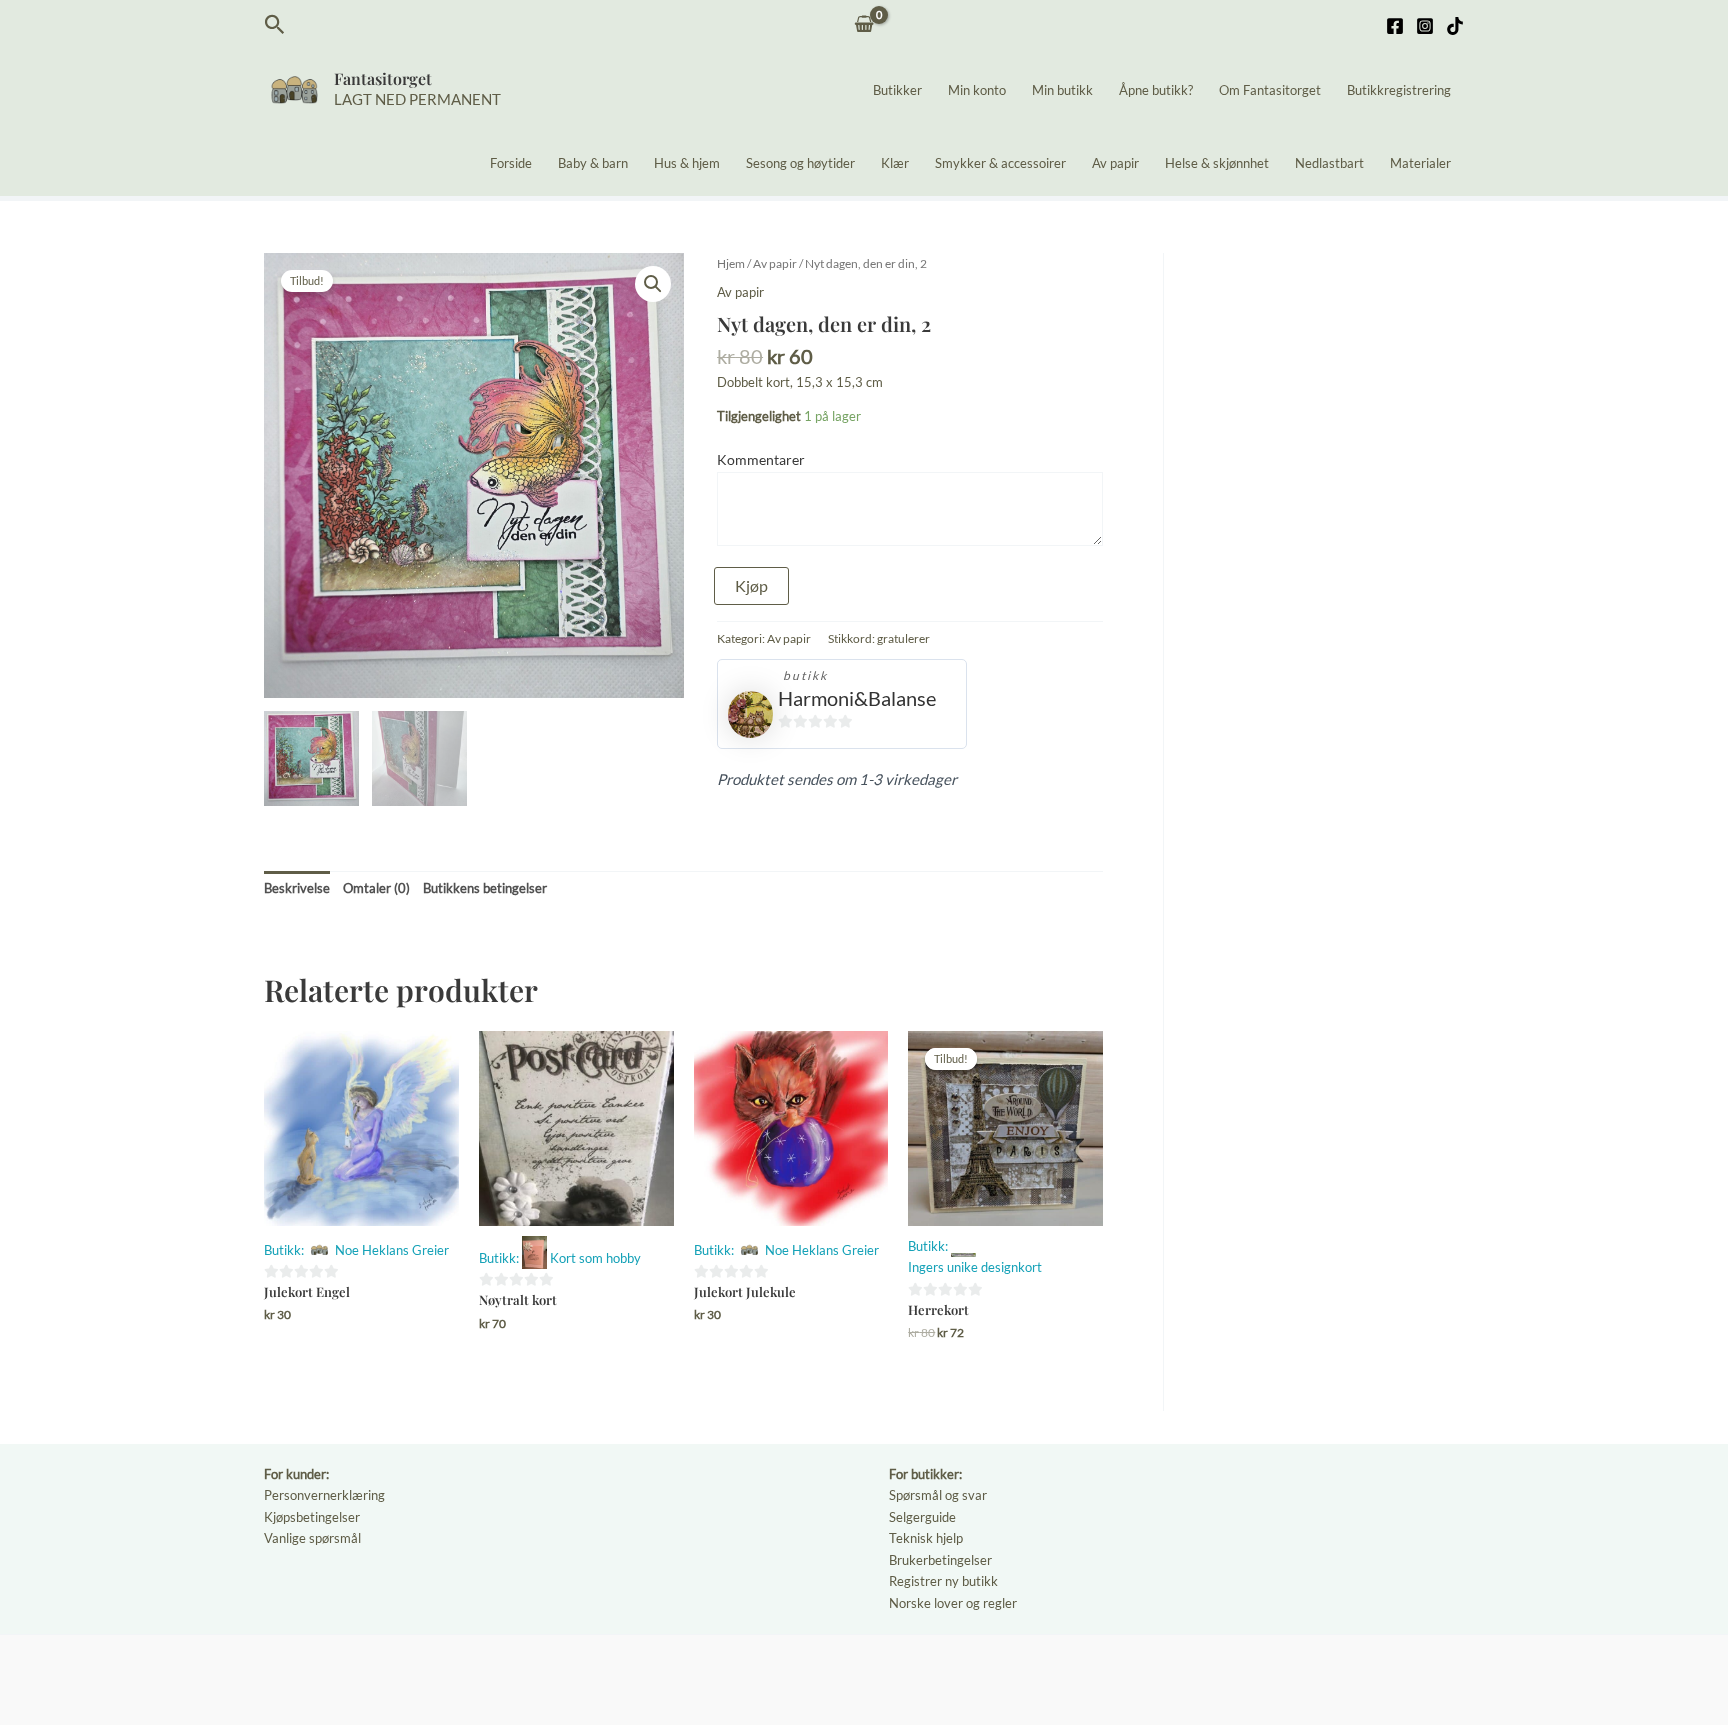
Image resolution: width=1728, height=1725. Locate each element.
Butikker (897, 90)
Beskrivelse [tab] (297, 888)
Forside (511, 163)
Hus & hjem (687, 163)
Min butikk (1062, 90)
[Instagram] (1425, 26)
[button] (275, 25)
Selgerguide (922, 1517)
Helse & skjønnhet (1217, 163)
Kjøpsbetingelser (312, 1517)
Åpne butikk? (1156, 90)
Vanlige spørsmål (312, 1538)
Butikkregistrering (1399, 90)
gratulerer (903, 638)
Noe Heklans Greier (392, 1250)
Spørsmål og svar (938, 1495)
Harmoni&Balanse (857, 698)
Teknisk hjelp (926, 1538)
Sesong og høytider (800, 163)
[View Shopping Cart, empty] (864, 25)
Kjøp (751, 585)
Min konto (977, 90)
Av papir (1115, 163)
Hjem (731, 263)
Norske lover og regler (953, 1603)
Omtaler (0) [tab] (376, 888)
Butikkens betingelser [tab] (485, 888)
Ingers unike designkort (975, 1267)
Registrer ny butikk (943, 1581)
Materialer (1420, 163)
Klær (895, 163)
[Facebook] (1395, 26)
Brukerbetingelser (940, 1560)
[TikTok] (1455, 26)
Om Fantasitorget (1270, 90)
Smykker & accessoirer (1000, 163)
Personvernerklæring (324, 1495)
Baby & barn (593, 163)
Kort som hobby (595, 1258)
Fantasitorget (383, 78)
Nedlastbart (1329, 163)
